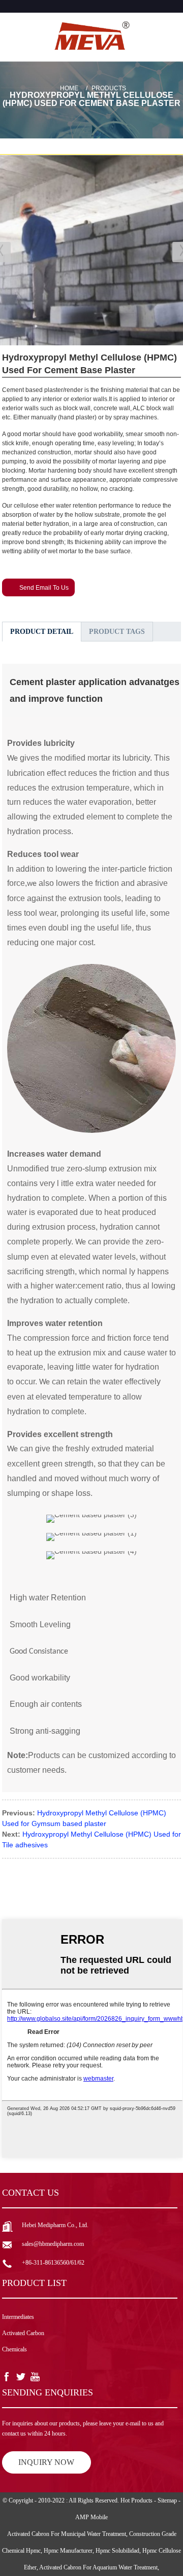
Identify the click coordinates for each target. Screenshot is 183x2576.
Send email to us (44, 588)
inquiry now (46, 2462)
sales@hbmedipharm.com (53, 2244)
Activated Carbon (23, 2333)
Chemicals (14, 2349)
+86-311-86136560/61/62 (53, 2263)
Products (109, 88)
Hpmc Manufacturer (68, 2551)
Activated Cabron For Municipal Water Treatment (67, 2534)
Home (69, 88)
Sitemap (167, 2500)
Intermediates (18, 2317)
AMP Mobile (91, 2517)
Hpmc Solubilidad (117, 2551)
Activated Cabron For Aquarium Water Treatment (98, 2567)
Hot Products (136, 2500)
